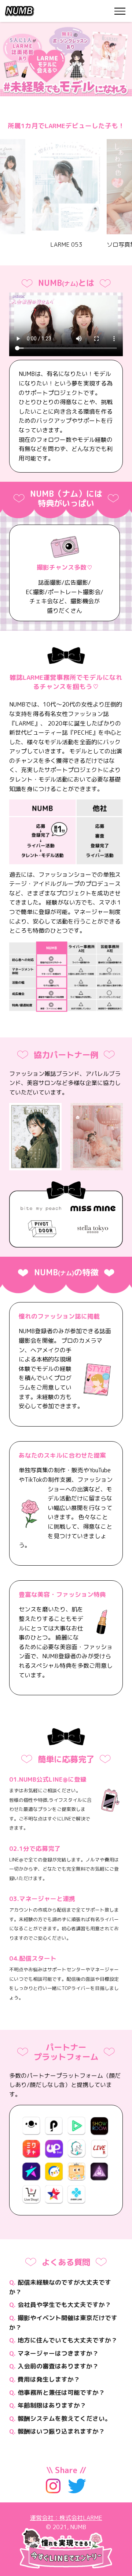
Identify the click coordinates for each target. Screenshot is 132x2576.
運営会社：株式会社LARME (66, 2518)
